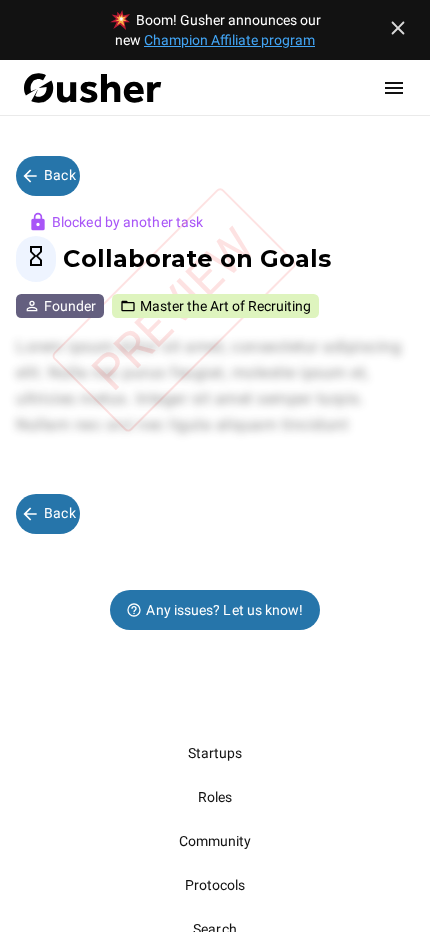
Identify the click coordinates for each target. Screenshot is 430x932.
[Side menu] (394, 88)
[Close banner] (398, 28)
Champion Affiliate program (229, 40)
